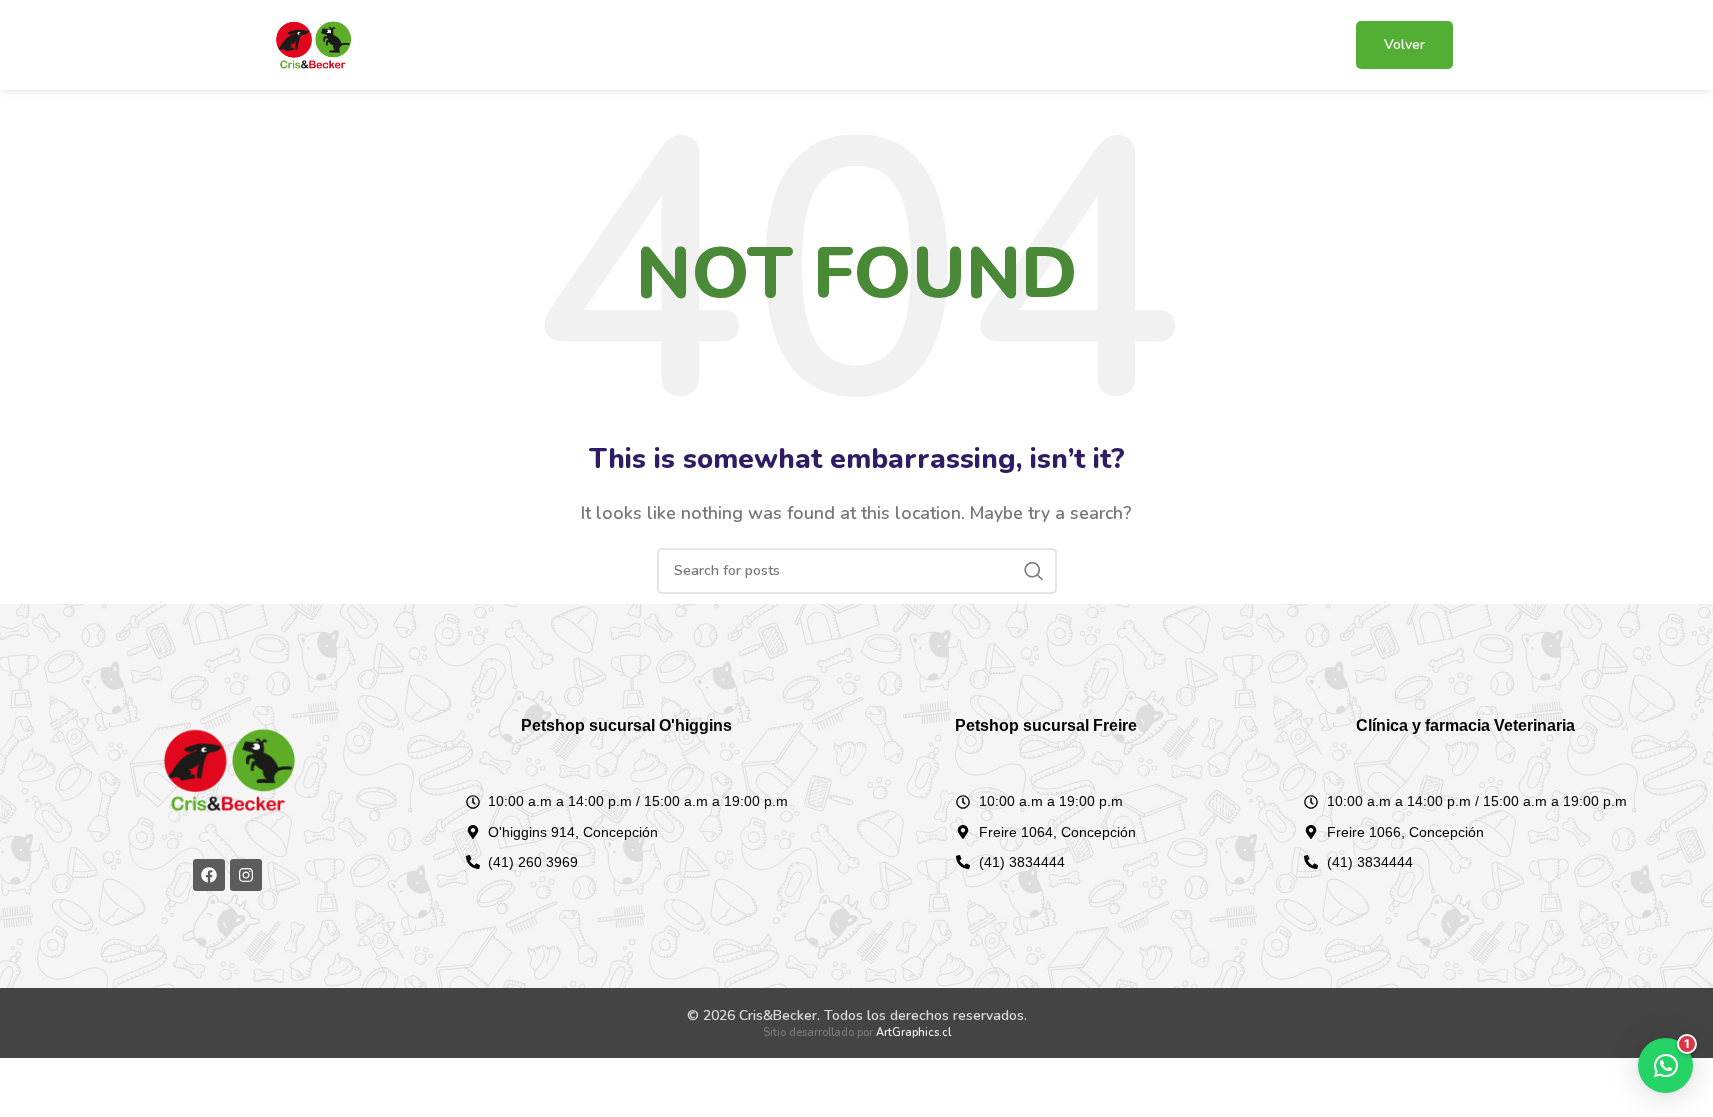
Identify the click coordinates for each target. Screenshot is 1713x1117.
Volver (1404, 44)
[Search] (1034, 571)
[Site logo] (313, 44)
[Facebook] (209, 875)
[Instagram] (246, 875)
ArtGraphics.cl (913, 1032)
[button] (1665, 1065)
